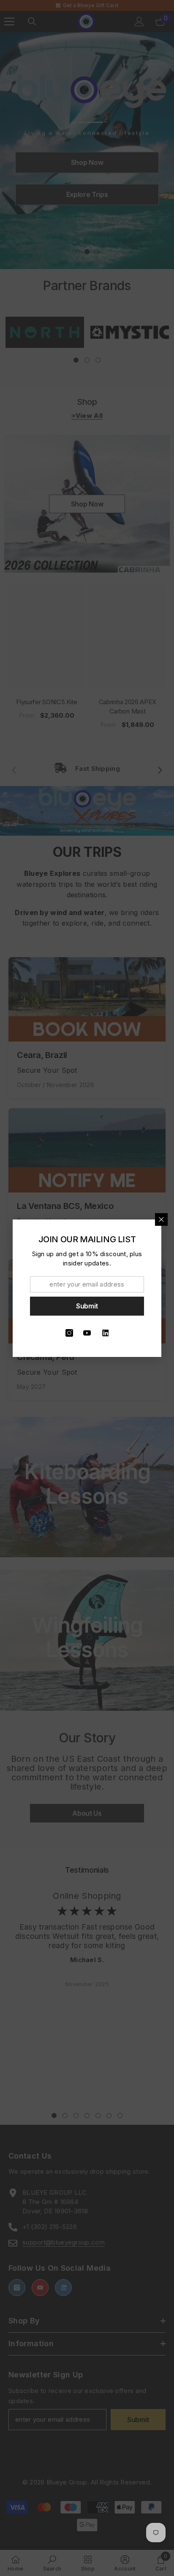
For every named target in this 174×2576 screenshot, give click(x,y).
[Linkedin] (105, 1333)
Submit (87, 1306)
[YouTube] (87, 1333)
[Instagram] (69, 1333)
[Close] (161, 1219)
